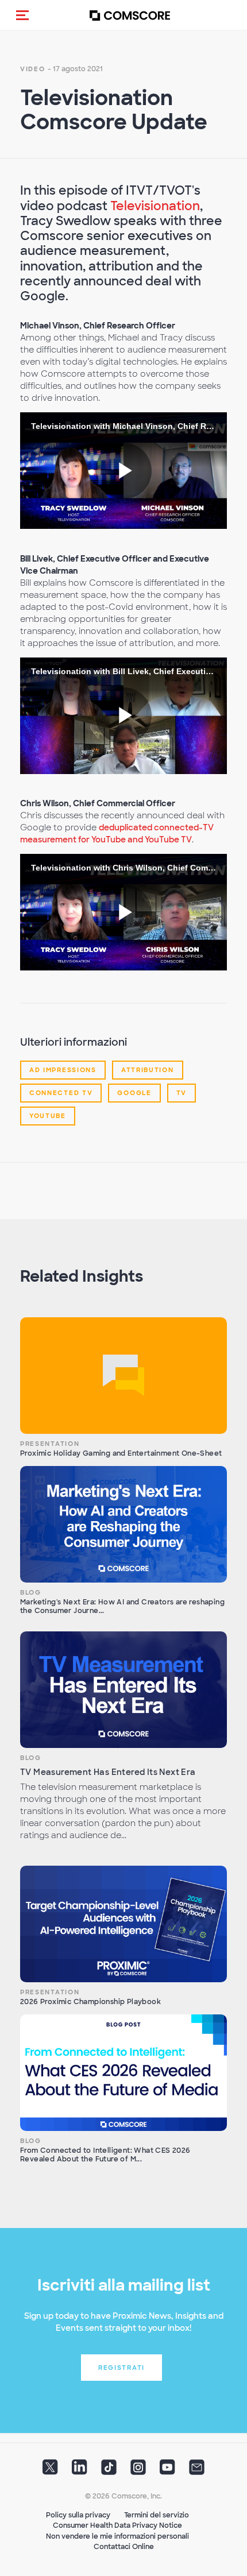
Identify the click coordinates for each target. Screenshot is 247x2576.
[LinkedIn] (80, 2471)
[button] (22, 15)
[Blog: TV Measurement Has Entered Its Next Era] (123, 1690)
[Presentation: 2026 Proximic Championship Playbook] (123, 1924)
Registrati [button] (121, 2368)
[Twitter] (50, 2471)
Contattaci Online (124, 2547)
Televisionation (155, 206)
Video (33, 69)
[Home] (130, 15)
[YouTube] (167, 2471)
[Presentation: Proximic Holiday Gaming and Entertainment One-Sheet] (123, 1376)
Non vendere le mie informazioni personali (117, 2536)
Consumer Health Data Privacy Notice (117, 2525)
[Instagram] (138, 2471)
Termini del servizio (157, 2515)
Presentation (50, 1444)
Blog (31, 1592)
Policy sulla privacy (78, 2515)
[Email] (197, 2471)
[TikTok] (109, 2471)
